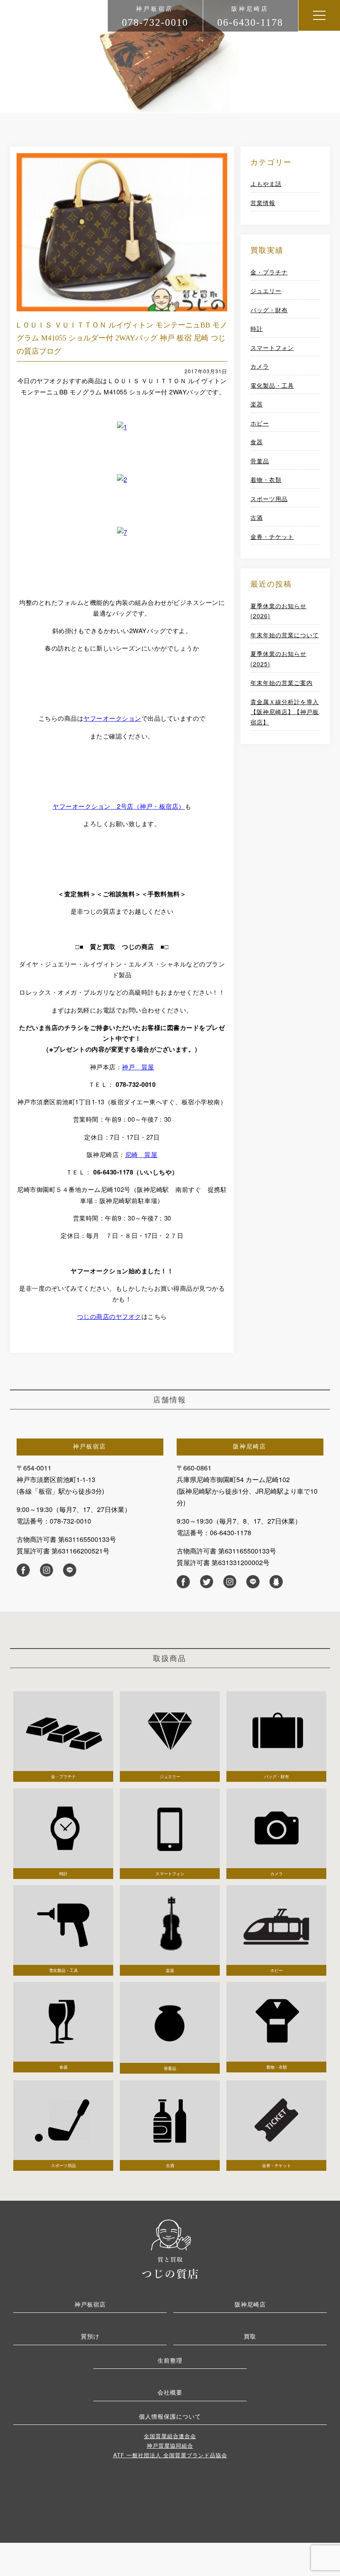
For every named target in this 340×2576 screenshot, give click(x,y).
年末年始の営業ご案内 (282, 683)
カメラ (260, 366)
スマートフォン (272, 347)
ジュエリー (266, 291)
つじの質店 (170, 2248)
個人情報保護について (170, 2416)
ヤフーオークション (112, 718)
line (70, 1570)
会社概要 (170, 2392)
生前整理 (170, 2360)
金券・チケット (272, 536)
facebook (23, 1570)
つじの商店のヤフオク (109, 1316)
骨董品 (260, 461)
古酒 (257, 517)
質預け (90, 2336)
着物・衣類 (266, 479)
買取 (250, 2336)
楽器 (257, 404)
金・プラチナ (269, 272)
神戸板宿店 (90, 2304)
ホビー (260, 423)
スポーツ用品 (269, 499)
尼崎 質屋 (141, 1154)
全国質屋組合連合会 (170, 2436)
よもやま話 (266, 183)
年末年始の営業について (285, 635)
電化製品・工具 (272, 385)
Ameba (276, 1582)
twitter (206, 1582)
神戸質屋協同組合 (170, 2445)
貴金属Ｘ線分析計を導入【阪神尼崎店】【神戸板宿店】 (285, 712)
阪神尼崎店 (250, 2304)
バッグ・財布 (269, 310)
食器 (257, 442)
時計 (257, 328)
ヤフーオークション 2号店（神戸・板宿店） (119, 806)
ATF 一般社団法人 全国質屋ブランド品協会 (170, 2455)
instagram (46, 1570)
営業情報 (263, 203)
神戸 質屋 (138, 1067)
